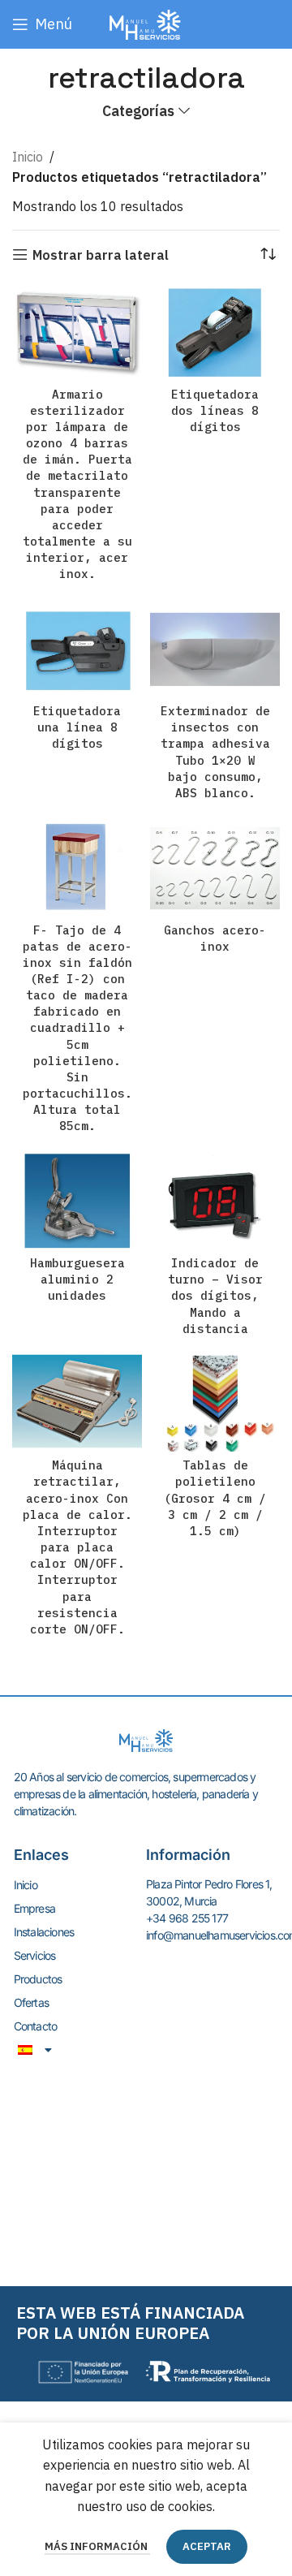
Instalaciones (44, 1932)
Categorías (138, 111)
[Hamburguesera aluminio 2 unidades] (77, 1201)
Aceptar (207, 2546)
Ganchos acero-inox (215, 938)
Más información (97, 2546)
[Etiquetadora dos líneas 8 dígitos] (215, 332)
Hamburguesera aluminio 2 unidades (77, 1279)
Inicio (28, 157)
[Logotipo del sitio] (146, 23)
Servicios (35, 1955)
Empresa (34, 1908)
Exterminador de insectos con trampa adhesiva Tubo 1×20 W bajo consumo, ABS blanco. (215, 752)
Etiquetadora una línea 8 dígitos (77, 727)
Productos (38, 1979)
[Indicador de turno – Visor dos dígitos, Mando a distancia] (215, 1201)
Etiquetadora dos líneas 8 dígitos (215, 410)
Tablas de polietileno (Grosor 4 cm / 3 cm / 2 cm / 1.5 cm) (215, 1498)
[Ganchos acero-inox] (215, 867)
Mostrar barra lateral (101, 255)
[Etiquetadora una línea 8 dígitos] (77, 649)
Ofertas (31, 2002)
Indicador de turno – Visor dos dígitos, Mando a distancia (215, 1296)
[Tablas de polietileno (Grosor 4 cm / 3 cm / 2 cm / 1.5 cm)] (215, 1403)
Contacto (36, 2026)
